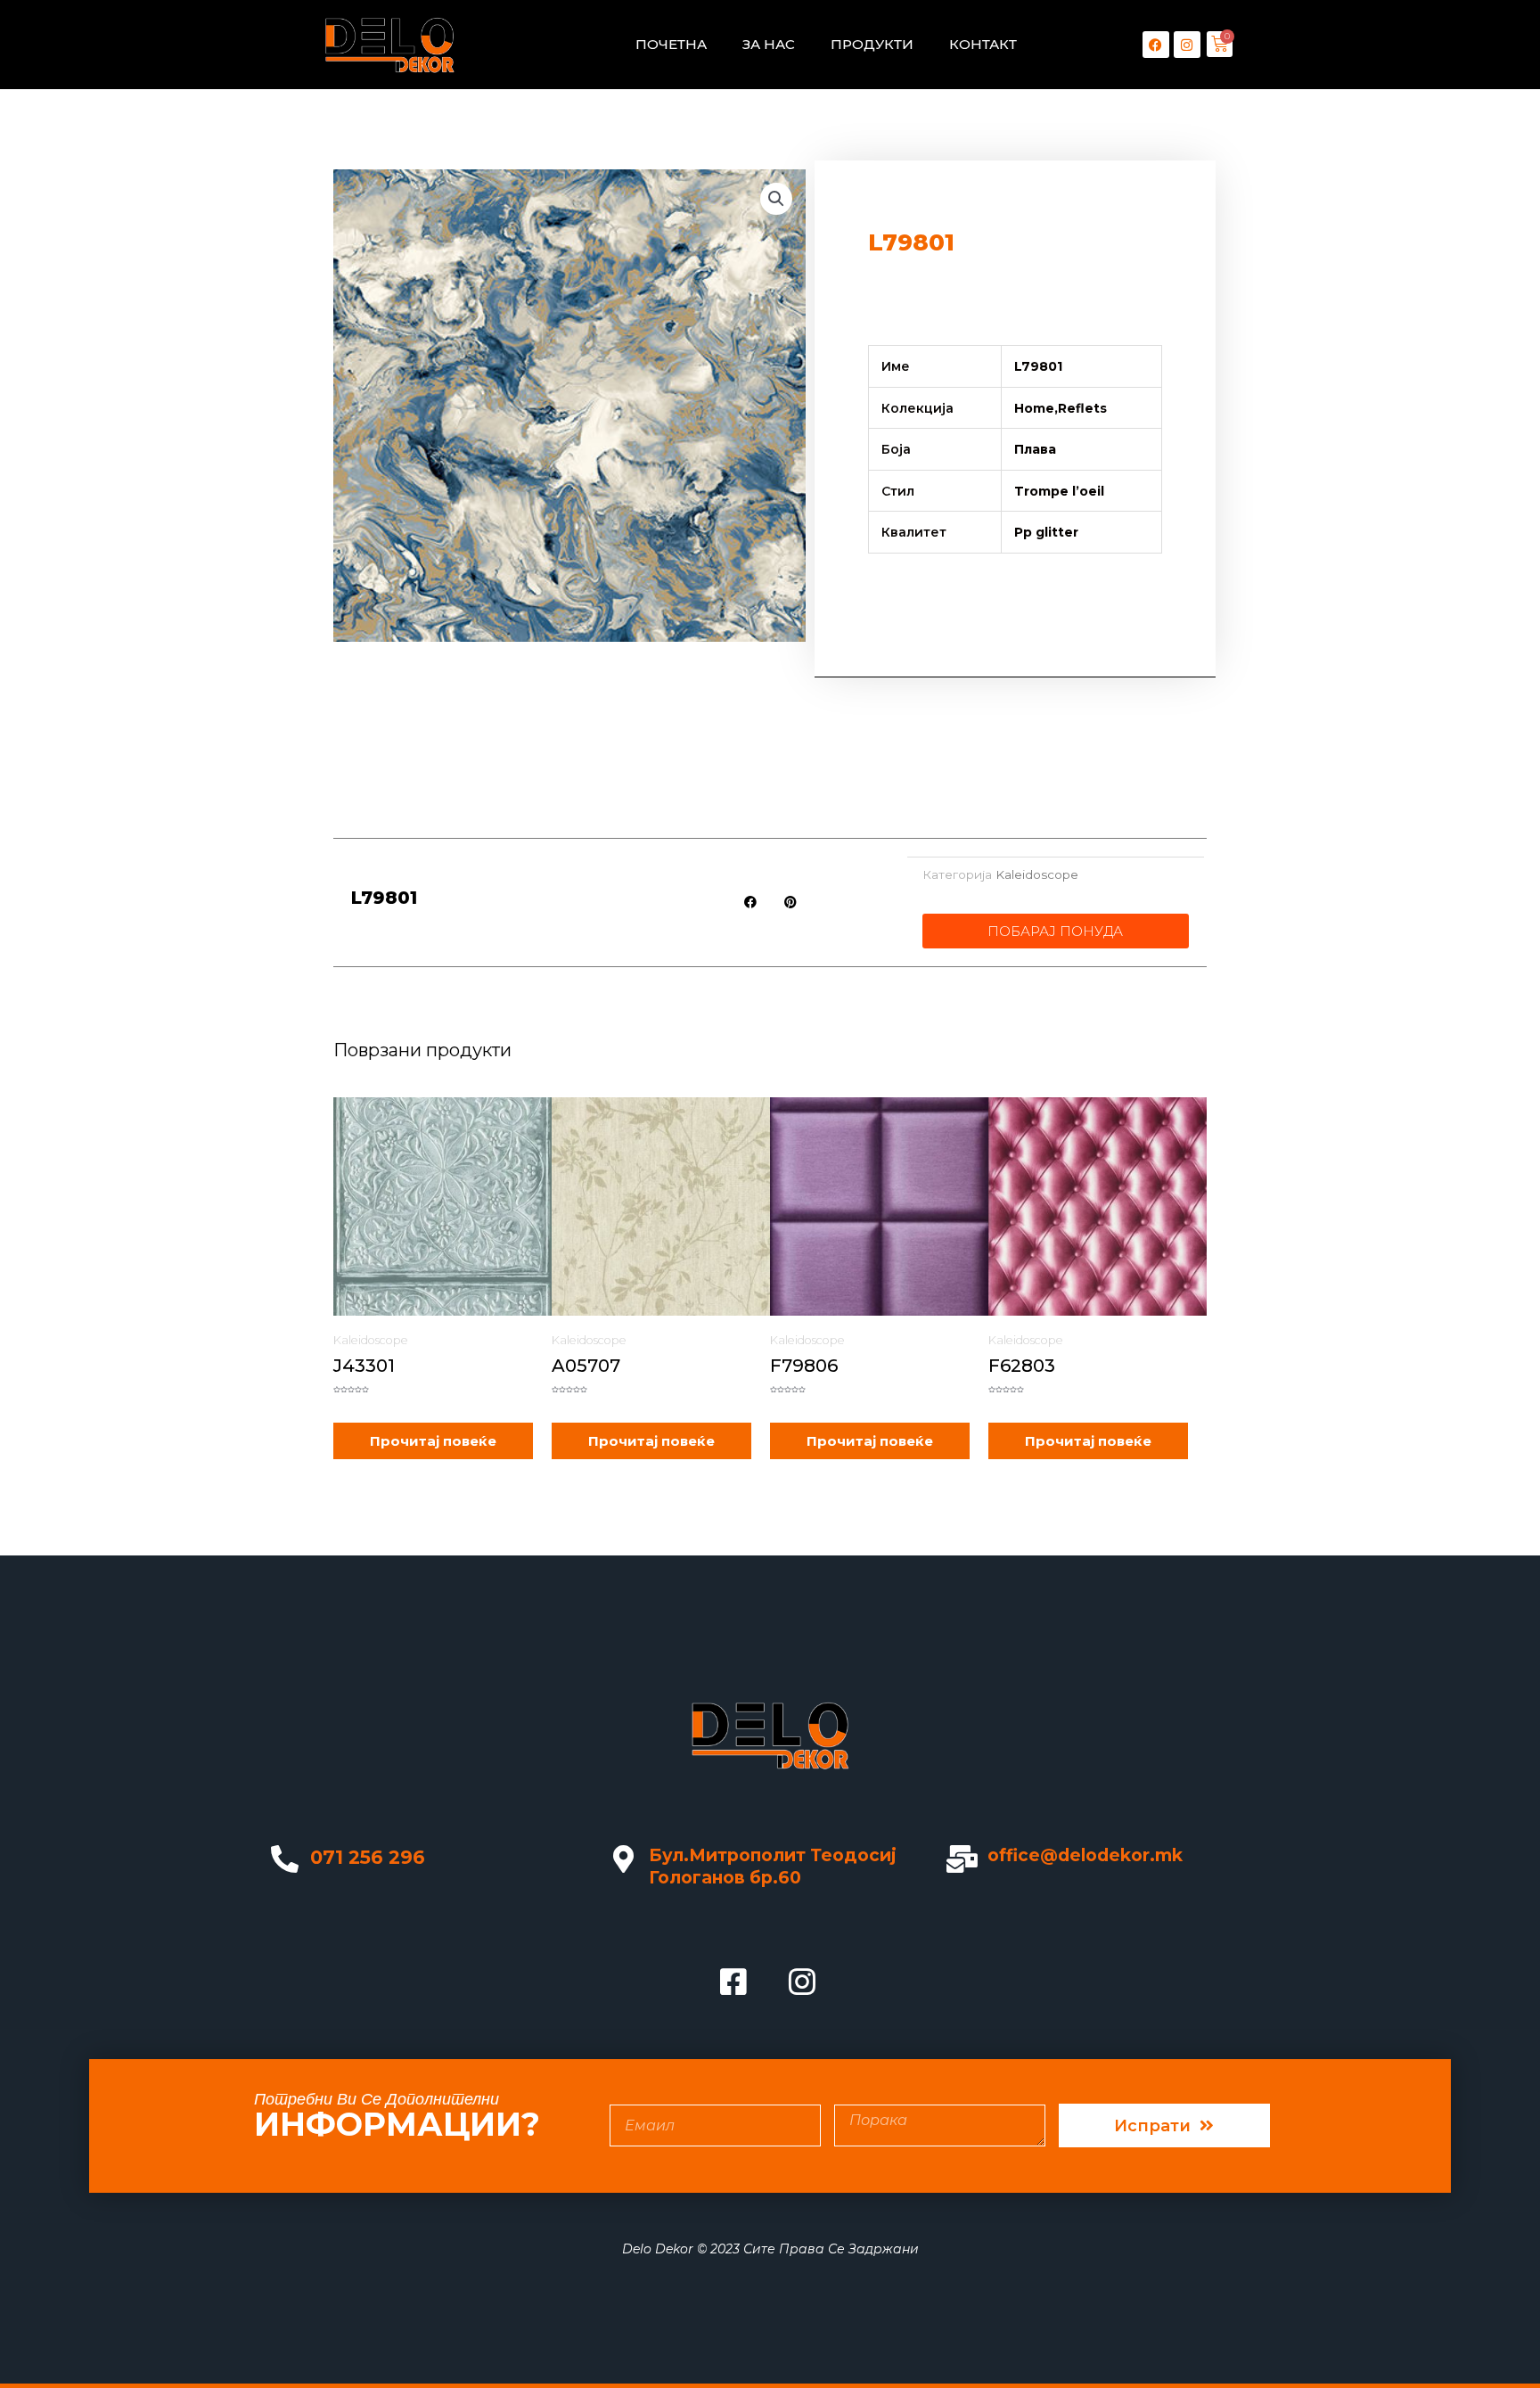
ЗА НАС (769, 44)
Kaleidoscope (1037, 874)
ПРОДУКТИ (872, 44)
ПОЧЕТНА (671, 44)
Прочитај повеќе (433, 1441)
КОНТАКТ (983, 44)
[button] (776, 199)
